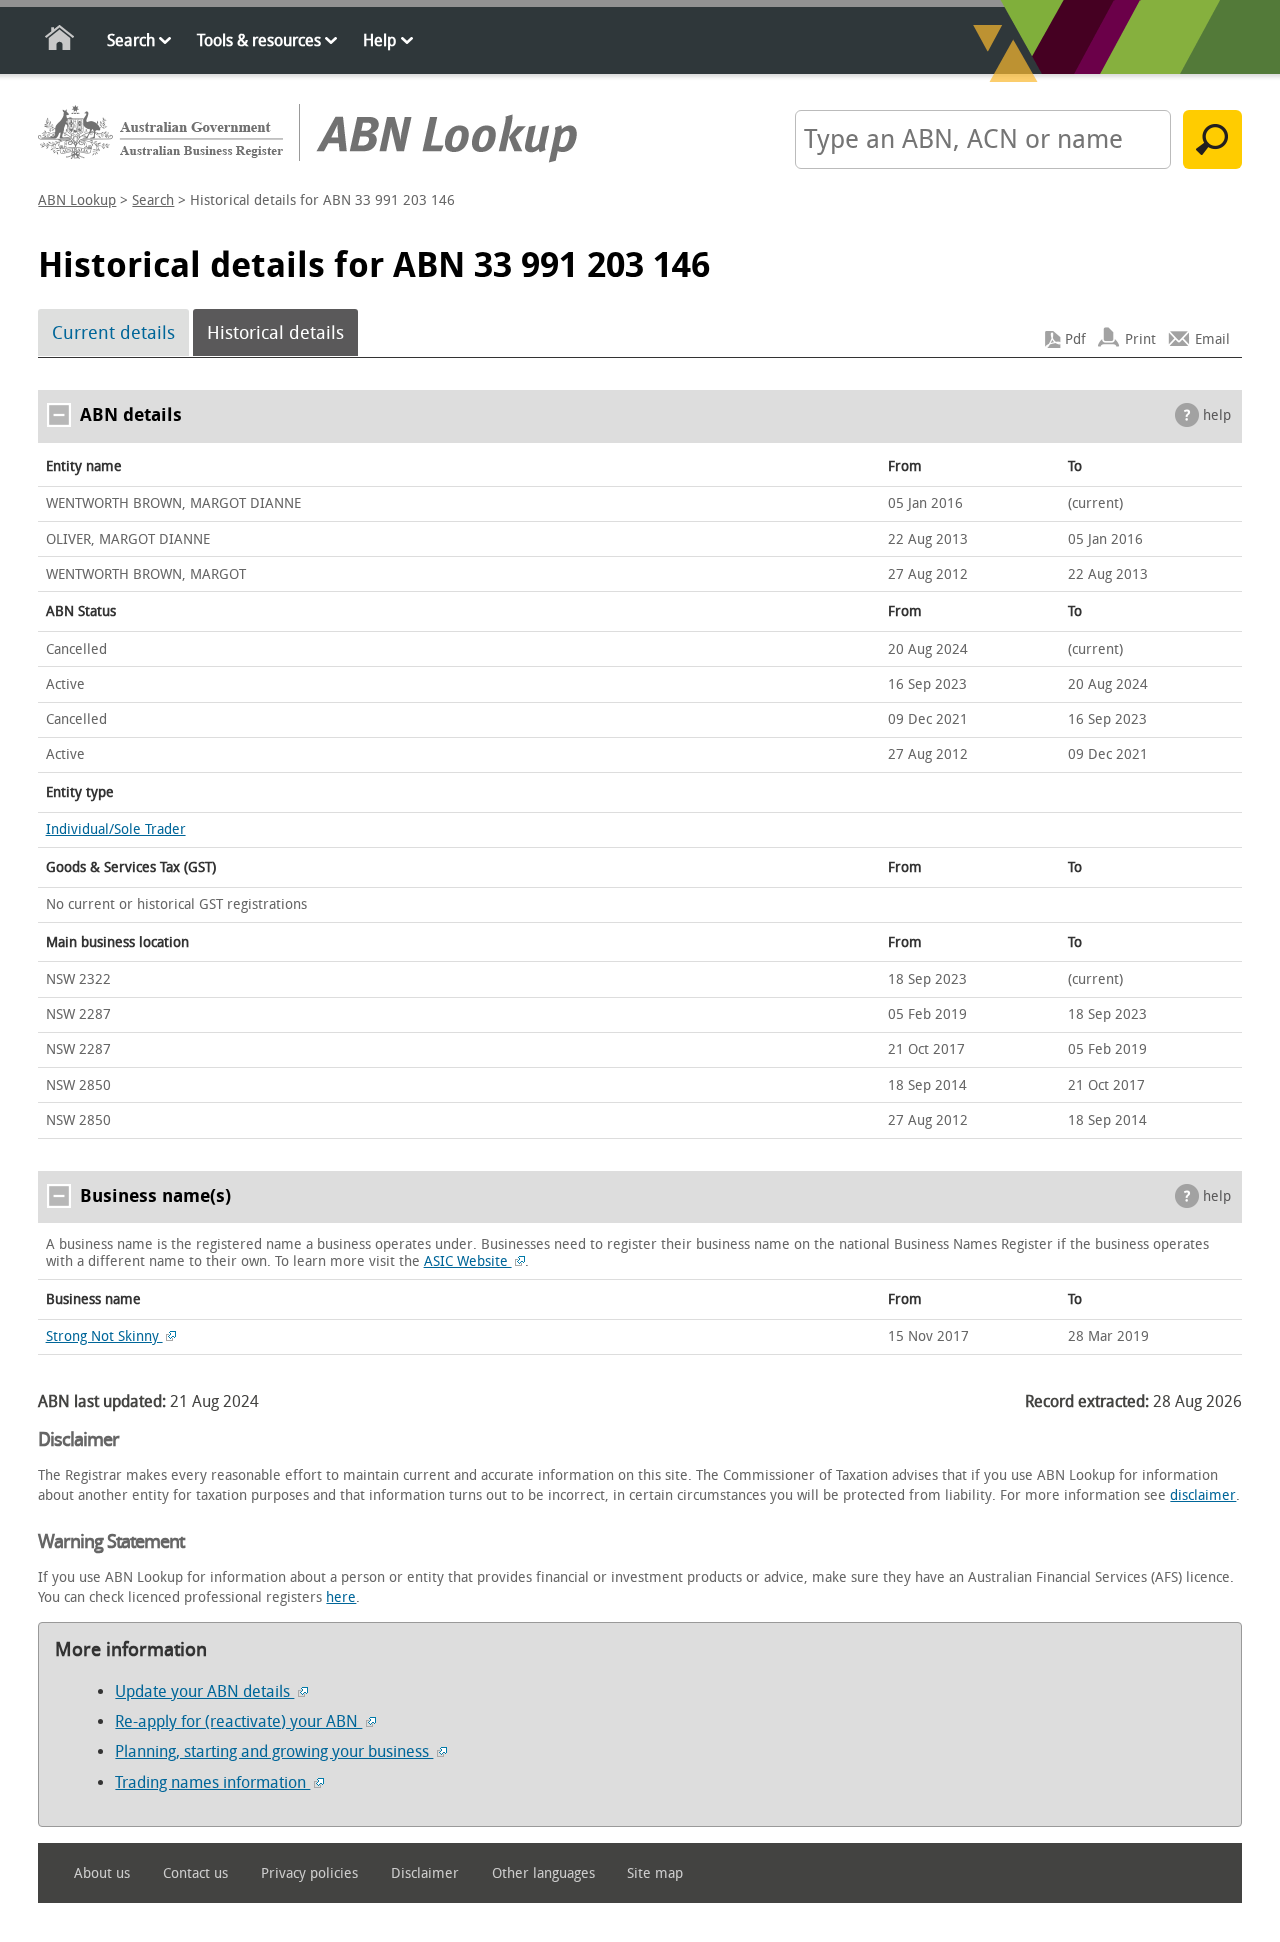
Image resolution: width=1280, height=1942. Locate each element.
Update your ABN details (204, 1691)
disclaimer (1203, 1495)
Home (60, 41)
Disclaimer (425, 1873)
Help (379, 40)
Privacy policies (309, 1873)
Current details (113, 333)
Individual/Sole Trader (116, 829)
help (1217, 415)
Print (1140, 339)
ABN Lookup (77, 200)
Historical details (275, 333)
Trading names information (212, 1782)
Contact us (195, 1873)
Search (131, 40)
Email (1212, 339)
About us (102, 1873)
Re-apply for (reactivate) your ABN (238, 1721)
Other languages (543, 1873)
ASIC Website (468, 1261)
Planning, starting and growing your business (274, 1751)
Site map (655, 1873)
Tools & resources (259, 40)
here (341, 1597)
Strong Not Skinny (104, 1336)
